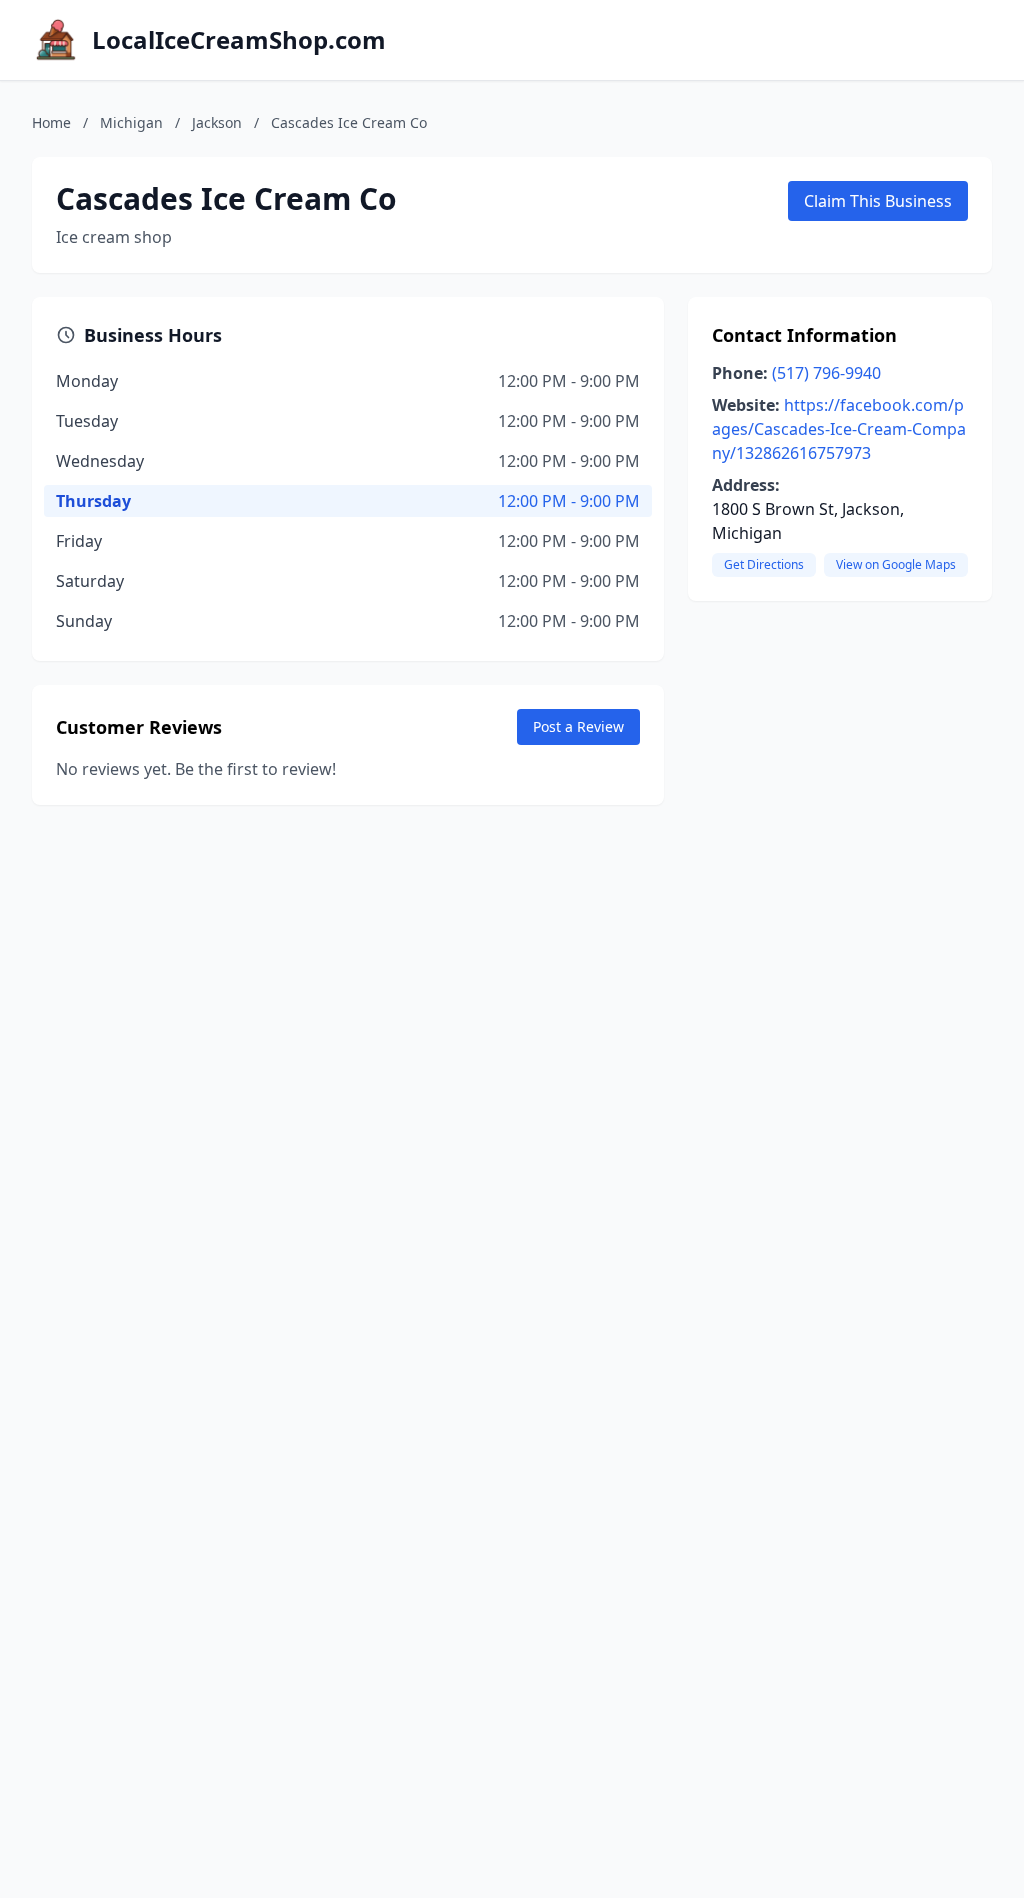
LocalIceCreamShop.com (239, 40)
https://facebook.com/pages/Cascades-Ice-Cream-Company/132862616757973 (839, 429)
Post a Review (578, 726)
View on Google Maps (896, 564)
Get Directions (764, 564)
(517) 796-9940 (826, 373)
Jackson (217, 122)
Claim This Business (878, 201)
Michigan (131, 122)
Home (51, 122)
